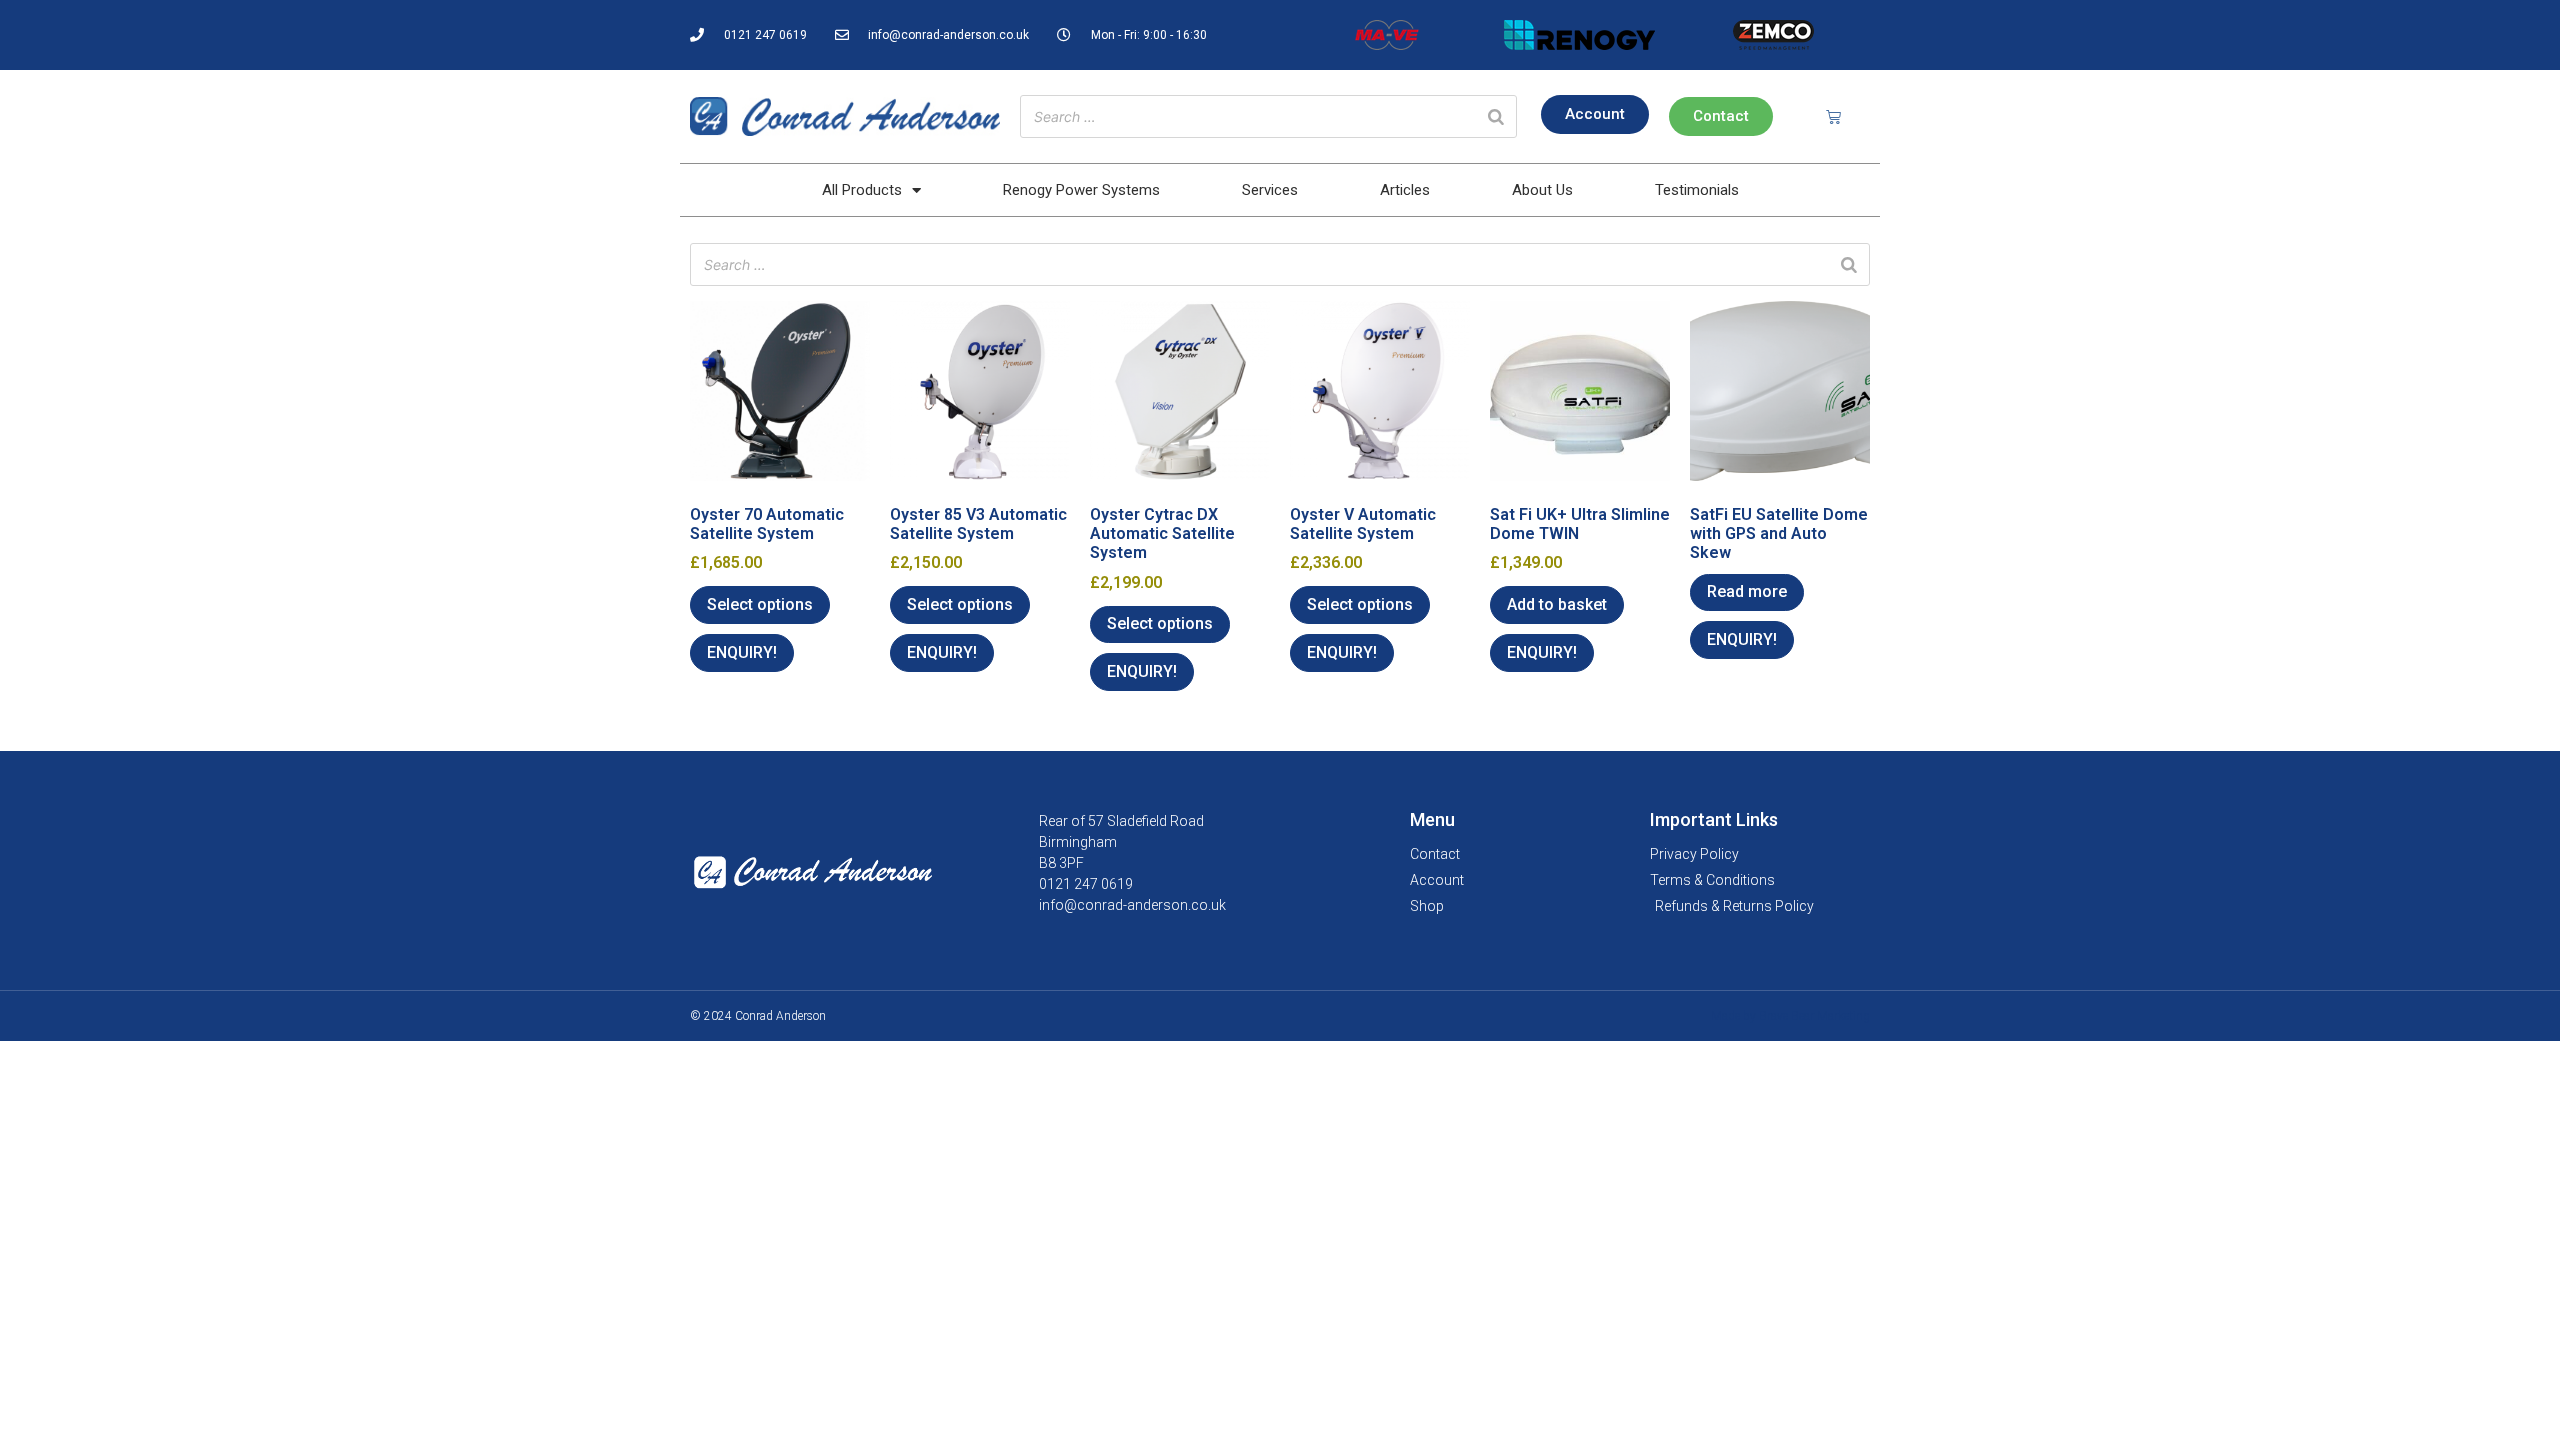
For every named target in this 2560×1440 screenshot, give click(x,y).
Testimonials (1697, 190)
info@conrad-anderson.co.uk (1132, 905)
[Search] (1496, 116)
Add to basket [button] (1557, 604)
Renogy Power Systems (1081, 190)
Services (1270, 190)
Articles (1405, 190)
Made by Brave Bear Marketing (1790, 1016)
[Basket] (1833, 116)
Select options (760, 604)
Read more (1747, 591)
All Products (862, 190)
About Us (1542, 190)
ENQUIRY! (742, 652)
